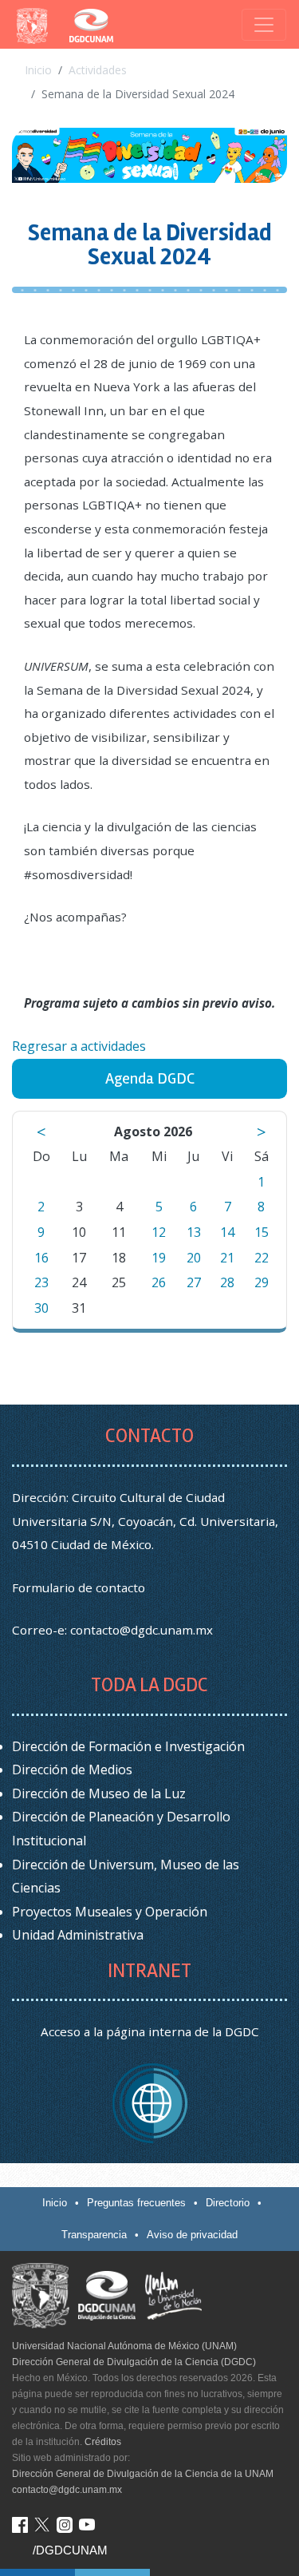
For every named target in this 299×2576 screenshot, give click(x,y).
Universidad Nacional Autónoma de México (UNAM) (124, 2346)
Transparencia (94, 2235)
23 (41, 1282)
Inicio (38, 70)
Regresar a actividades (79, 1046)
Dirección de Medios (72, 1770)
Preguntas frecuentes (136, 2203)
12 (159, 1232)
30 (41, 1308)
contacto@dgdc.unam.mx (142, 1630)
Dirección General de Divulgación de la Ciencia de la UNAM (143, 2474)
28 (227, 1282)
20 (194, 1258)
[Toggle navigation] (264, 25)
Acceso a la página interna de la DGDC (150, 2031)
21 (227, 1258)
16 (41, 1258)
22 (262, 1258)
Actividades (98, 70)
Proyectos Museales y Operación (110, 1912)
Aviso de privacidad (192, 2235)
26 (159, 1282)
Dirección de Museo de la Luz (99, 1793)
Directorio (228, 2203)
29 (262, 1282)
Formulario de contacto (79, 1587)
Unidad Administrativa (78, 1935)
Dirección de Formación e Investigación (128, 1746)
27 (194, 1282)
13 (194, 1232)
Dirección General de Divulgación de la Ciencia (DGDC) (134, 2362)
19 (159, 1258)
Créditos (103, 2442)
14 (227, 1232)
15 (262, 1232)
